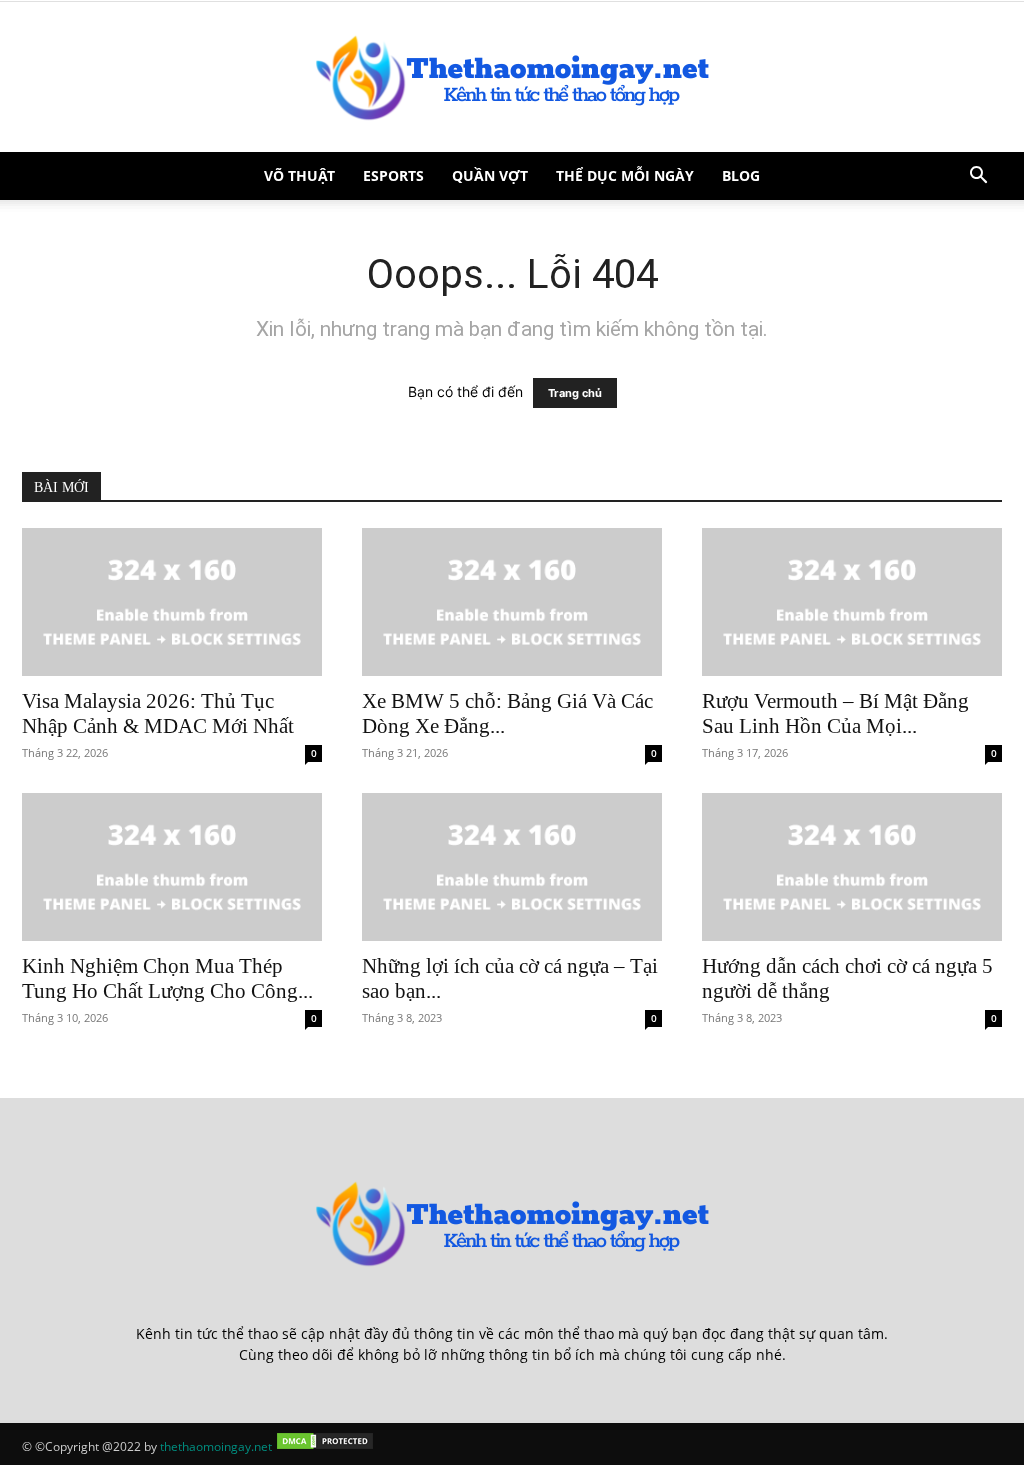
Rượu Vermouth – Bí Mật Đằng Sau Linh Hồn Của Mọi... (835, 713)
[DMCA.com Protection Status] (325, 1446)
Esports (393, 175)
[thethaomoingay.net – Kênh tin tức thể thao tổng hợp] (512, 77)
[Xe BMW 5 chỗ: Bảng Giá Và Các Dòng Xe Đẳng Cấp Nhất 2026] (512, 602)
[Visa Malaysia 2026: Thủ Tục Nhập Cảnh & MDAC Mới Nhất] (172, 602)
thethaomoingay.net (216, 1446)
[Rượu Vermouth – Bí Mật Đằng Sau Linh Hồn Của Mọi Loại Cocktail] (852, 602)
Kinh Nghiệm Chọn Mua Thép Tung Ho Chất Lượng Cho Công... (167, 978)
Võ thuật (299, 175)
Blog (741, 175)
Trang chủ (575, 393)
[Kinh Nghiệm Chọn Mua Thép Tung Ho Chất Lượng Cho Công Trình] (172, 867)
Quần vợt (490, 175)
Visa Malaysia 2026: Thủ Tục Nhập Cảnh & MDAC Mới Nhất (158, 713)
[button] (978, 177)
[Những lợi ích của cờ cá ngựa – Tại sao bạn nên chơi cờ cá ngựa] (512, 867)
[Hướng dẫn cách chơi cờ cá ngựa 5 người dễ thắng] (852, 867)
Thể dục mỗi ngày (625, 175)
